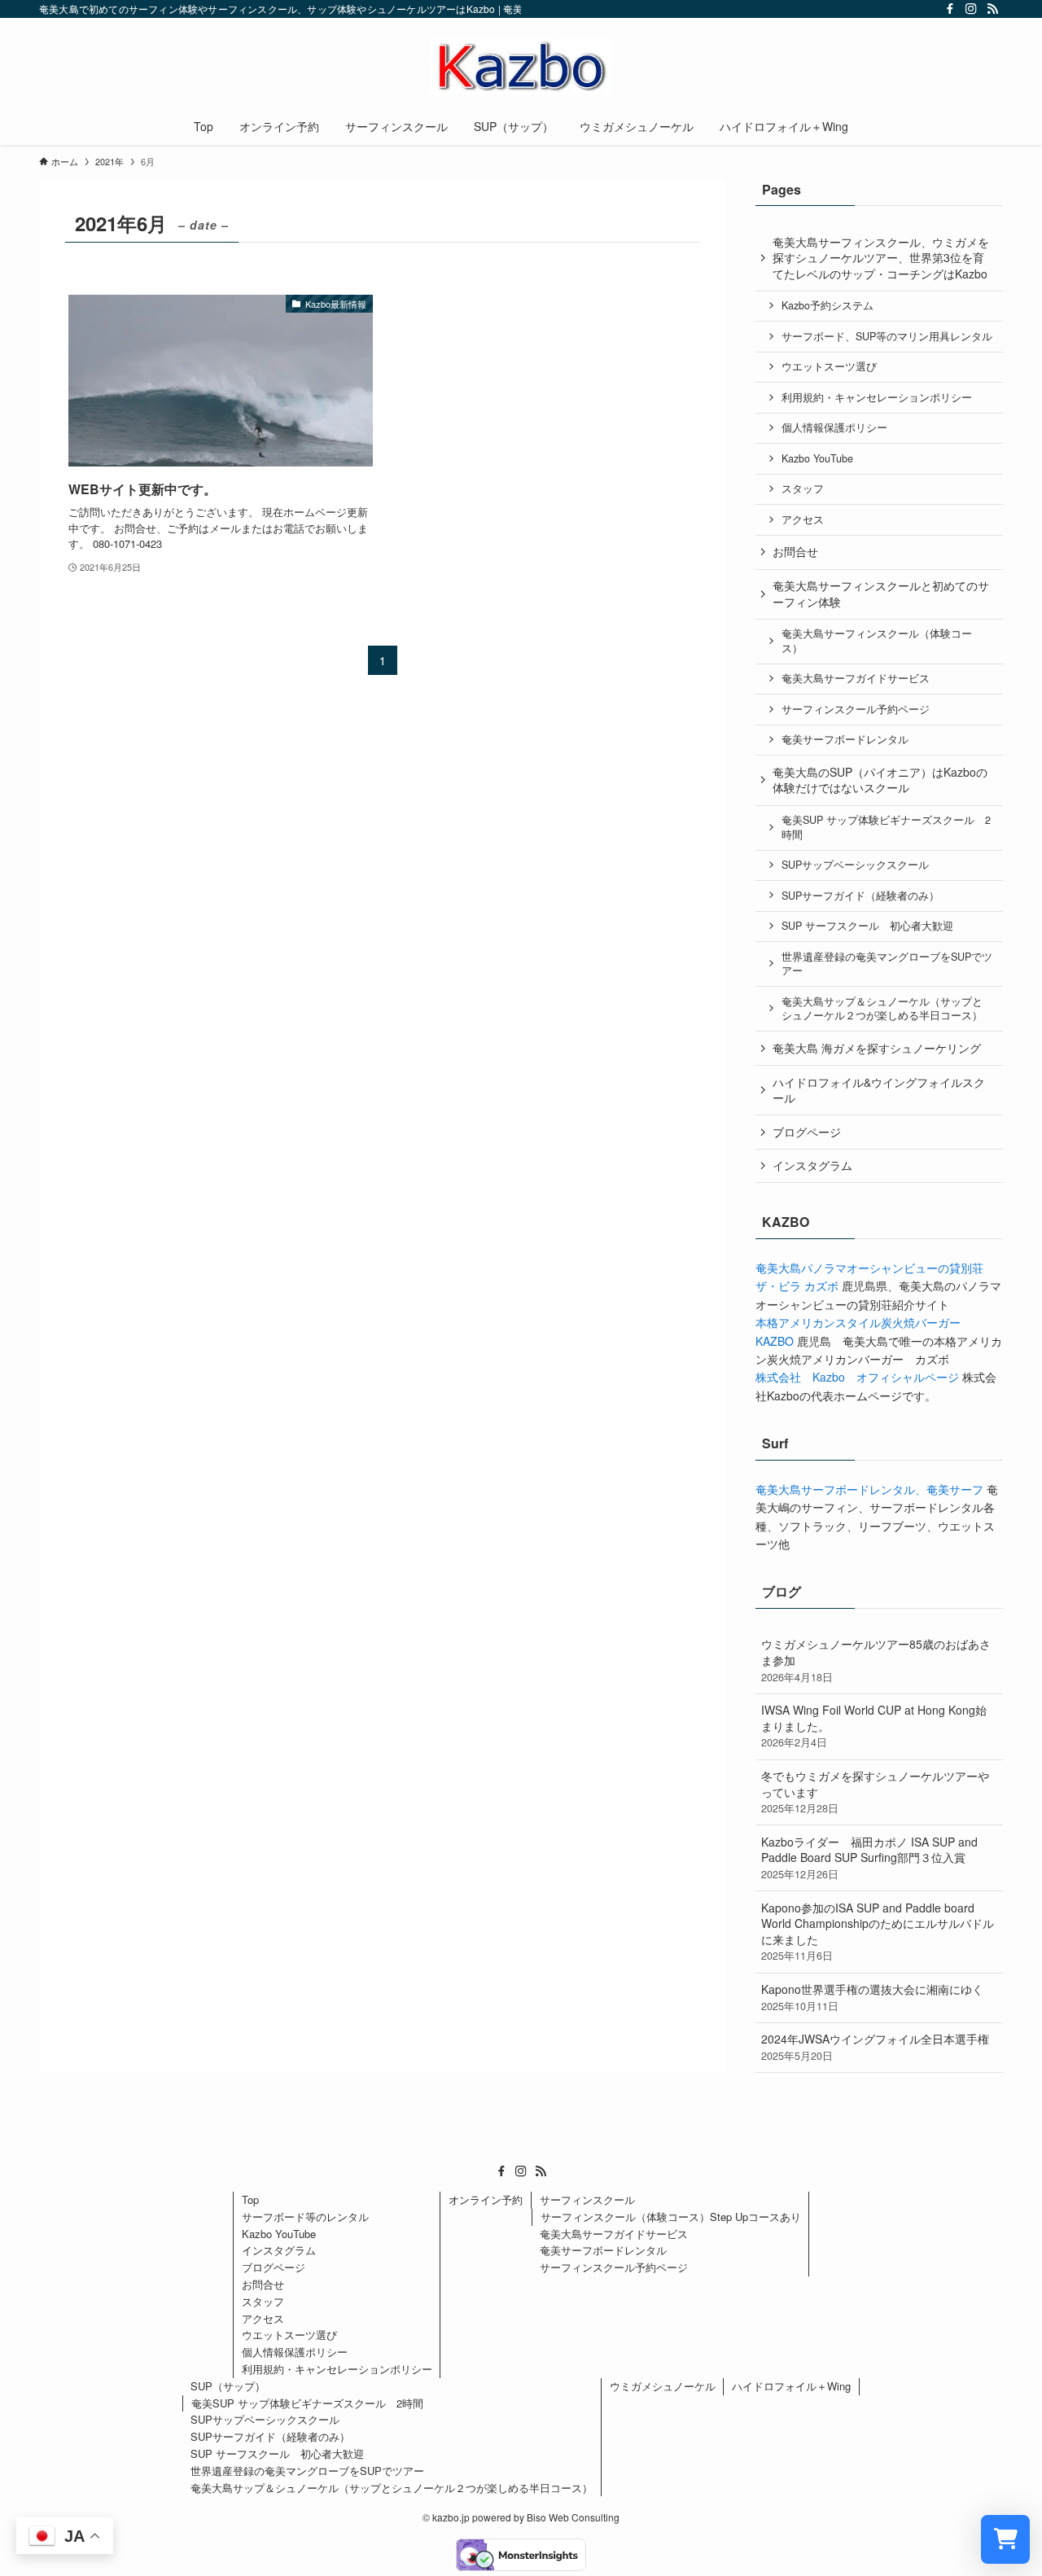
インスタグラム (812, 1165)
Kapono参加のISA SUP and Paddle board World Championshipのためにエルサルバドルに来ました (878, 1932)
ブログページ (807, 1132)
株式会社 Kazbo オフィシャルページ (857, 1377)
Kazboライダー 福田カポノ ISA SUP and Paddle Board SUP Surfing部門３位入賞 (869, 1858)
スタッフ (803, 488)
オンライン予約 (486, 2199)
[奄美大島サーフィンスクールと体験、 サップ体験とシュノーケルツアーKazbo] (521, 66)
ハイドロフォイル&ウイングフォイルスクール (879, 1090)
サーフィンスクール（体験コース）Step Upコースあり (671, 2217)
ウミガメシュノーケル (663, 2386)
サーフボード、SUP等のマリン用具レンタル (887, 336)
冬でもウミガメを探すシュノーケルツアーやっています (875, 1792)
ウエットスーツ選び (829, 366)
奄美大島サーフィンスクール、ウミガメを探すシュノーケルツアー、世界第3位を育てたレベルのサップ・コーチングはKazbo (881, 258)
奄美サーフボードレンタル (845, 739)
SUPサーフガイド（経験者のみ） (860, 896)
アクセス (803, 519)
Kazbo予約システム (827, 305)
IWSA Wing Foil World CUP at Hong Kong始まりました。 (874, 1726)
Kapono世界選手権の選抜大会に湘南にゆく (872, 1997)
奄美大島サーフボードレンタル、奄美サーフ (869, 1489)
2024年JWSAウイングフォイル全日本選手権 (875, 2047)
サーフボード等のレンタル (305, 2217)
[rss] (992, 9)
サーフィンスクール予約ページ (856, 709)
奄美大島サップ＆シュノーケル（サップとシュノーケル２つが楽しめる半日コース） (882, 1009)
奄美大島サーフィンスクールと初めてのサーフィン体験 (881, 594)
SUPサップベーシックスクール (855, 865)
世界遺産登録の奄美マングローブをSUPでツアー (887, 964)
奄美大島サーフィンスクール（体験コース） (877, 641)
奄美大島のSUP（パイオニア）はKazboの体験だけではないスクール (880, 780)
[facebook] (950, 9)
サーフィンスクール (587, 2199)
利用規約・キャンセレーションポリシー (877, 397)
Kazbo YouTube (817, 458)
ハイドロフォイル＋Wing (791, 2386)
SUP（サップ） (228, 2386)
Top (250, 2199)
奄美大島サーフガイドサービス (856, 678)
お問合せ (795, 551)
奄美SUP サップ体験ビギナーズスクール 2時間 (886, 827)
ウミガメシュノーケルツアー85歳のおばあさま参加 (876, 1660)
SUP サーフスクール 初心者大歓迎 (867, 926)
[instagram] (971, 9)
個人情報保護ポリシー (834, 427)
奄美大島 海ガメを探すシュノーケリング (877, 1048)
